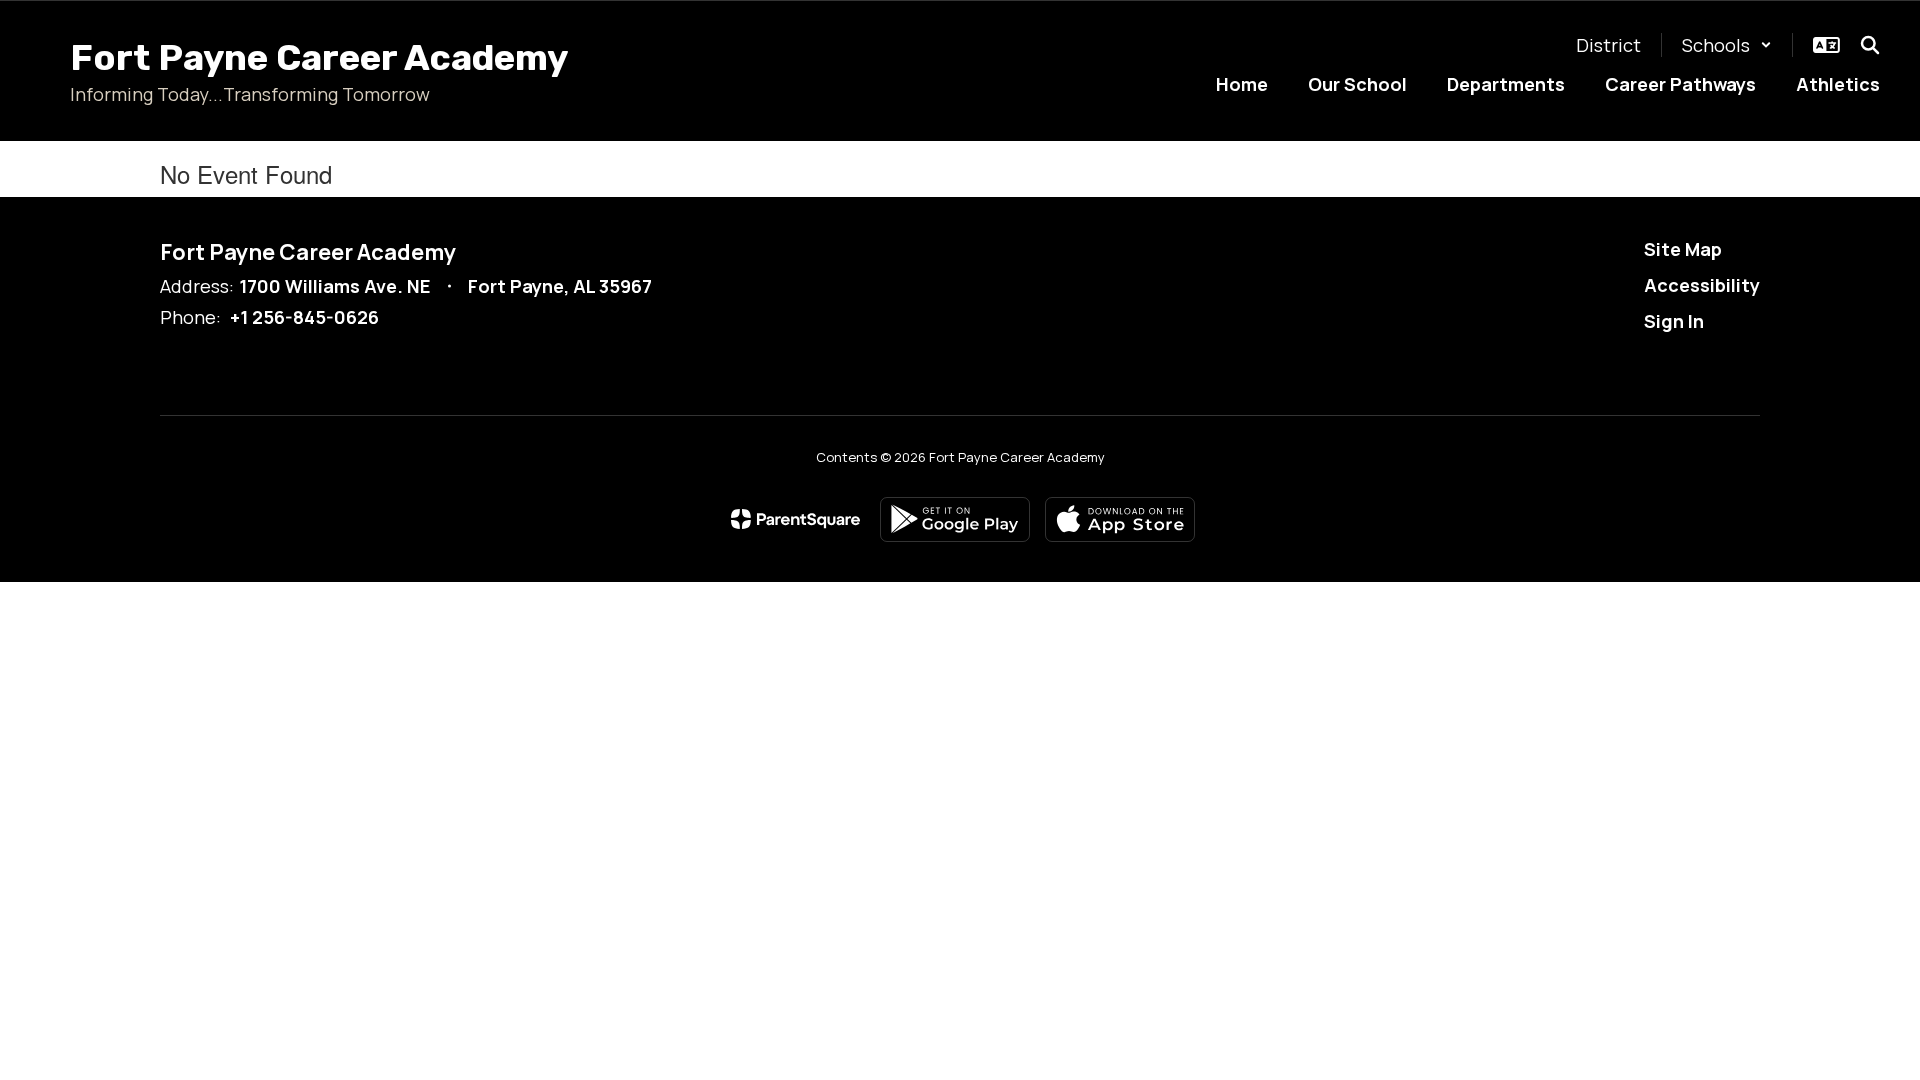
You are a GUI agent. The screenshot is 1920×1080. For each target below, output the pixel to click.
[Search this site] (1870, 45)
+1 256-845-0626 (304, 317)
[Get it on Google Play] (955, 519)
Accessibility (1702, 285)
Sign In (1674, 321)
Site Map (1683, 249)
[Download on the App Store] (1120, 519)
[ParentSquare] (795, 519)
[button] (1727, 45)
